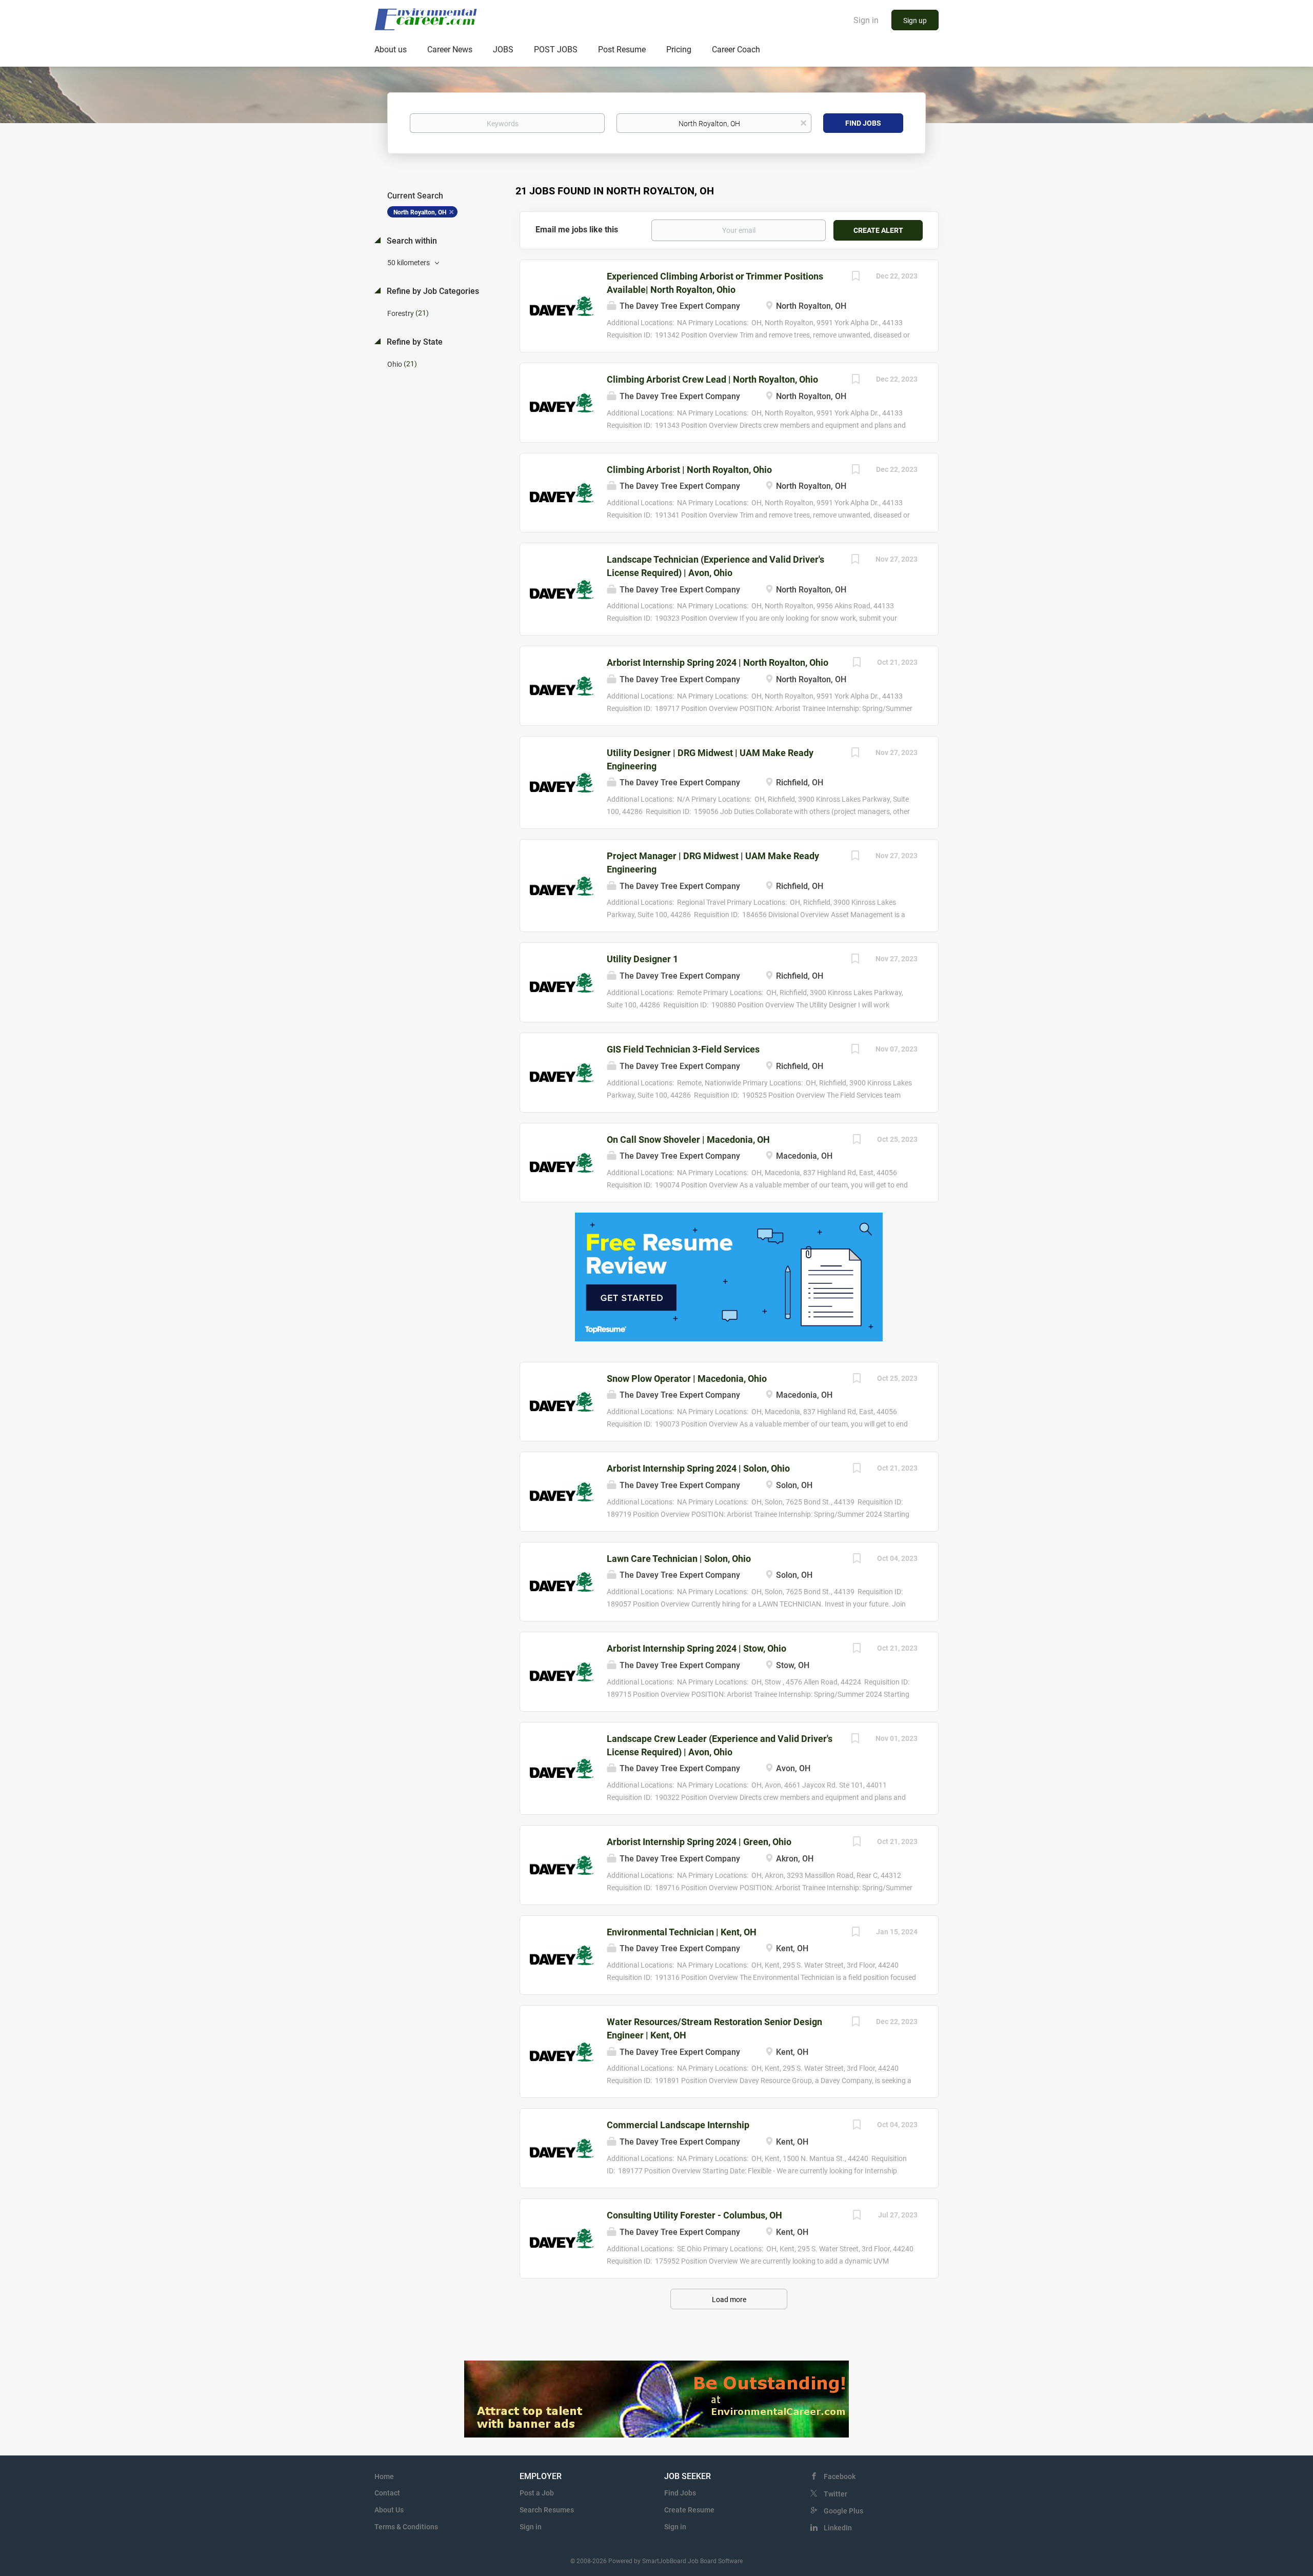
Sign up (915, 21)
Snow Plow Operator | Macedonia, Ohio (687, 1379)
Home (384, 2476)
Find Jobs (863, 123)
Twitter (835, 2494)
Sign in (866, 20)
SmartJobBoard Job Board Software (692, 2561)
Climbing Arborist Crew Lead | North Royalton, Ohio (712, 379)
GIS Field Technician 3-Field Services (683, 1049)
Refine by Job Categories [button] (432, 291)
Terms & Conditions (406, 2527)
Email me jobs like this (577, 230)
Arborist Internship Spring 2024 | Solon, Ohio (698, 1468)
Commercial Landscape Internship (678, 2125)
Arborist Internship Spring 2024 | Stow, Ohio (697, 1648)
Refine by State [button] (414, 342)
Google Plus (843, 2511)
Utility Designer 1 (642, 959)
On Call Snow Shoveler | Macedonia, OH (688, 1140)
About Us (389, 2510)
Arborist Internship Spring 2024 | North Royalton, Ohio (718, 662)
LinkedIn (838, 2528)
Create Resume (689, 2510)
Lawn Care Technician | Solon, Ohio (679, 1559)
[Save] (856, 277)
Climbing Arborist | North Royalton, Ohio (689, 470)
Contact (387, 2493)
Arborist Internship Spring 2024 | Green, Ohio (699, 1842)
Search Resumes (547, 2510)
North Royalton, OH (420, 212)
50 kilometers (409, 263)
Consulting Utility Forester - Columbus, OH (694, 2215)
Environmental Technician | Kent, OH (682, 1932)
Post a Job (537, 2493)
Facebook (840, 2476)
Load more (729, 2300)
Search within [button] (411, 241)
